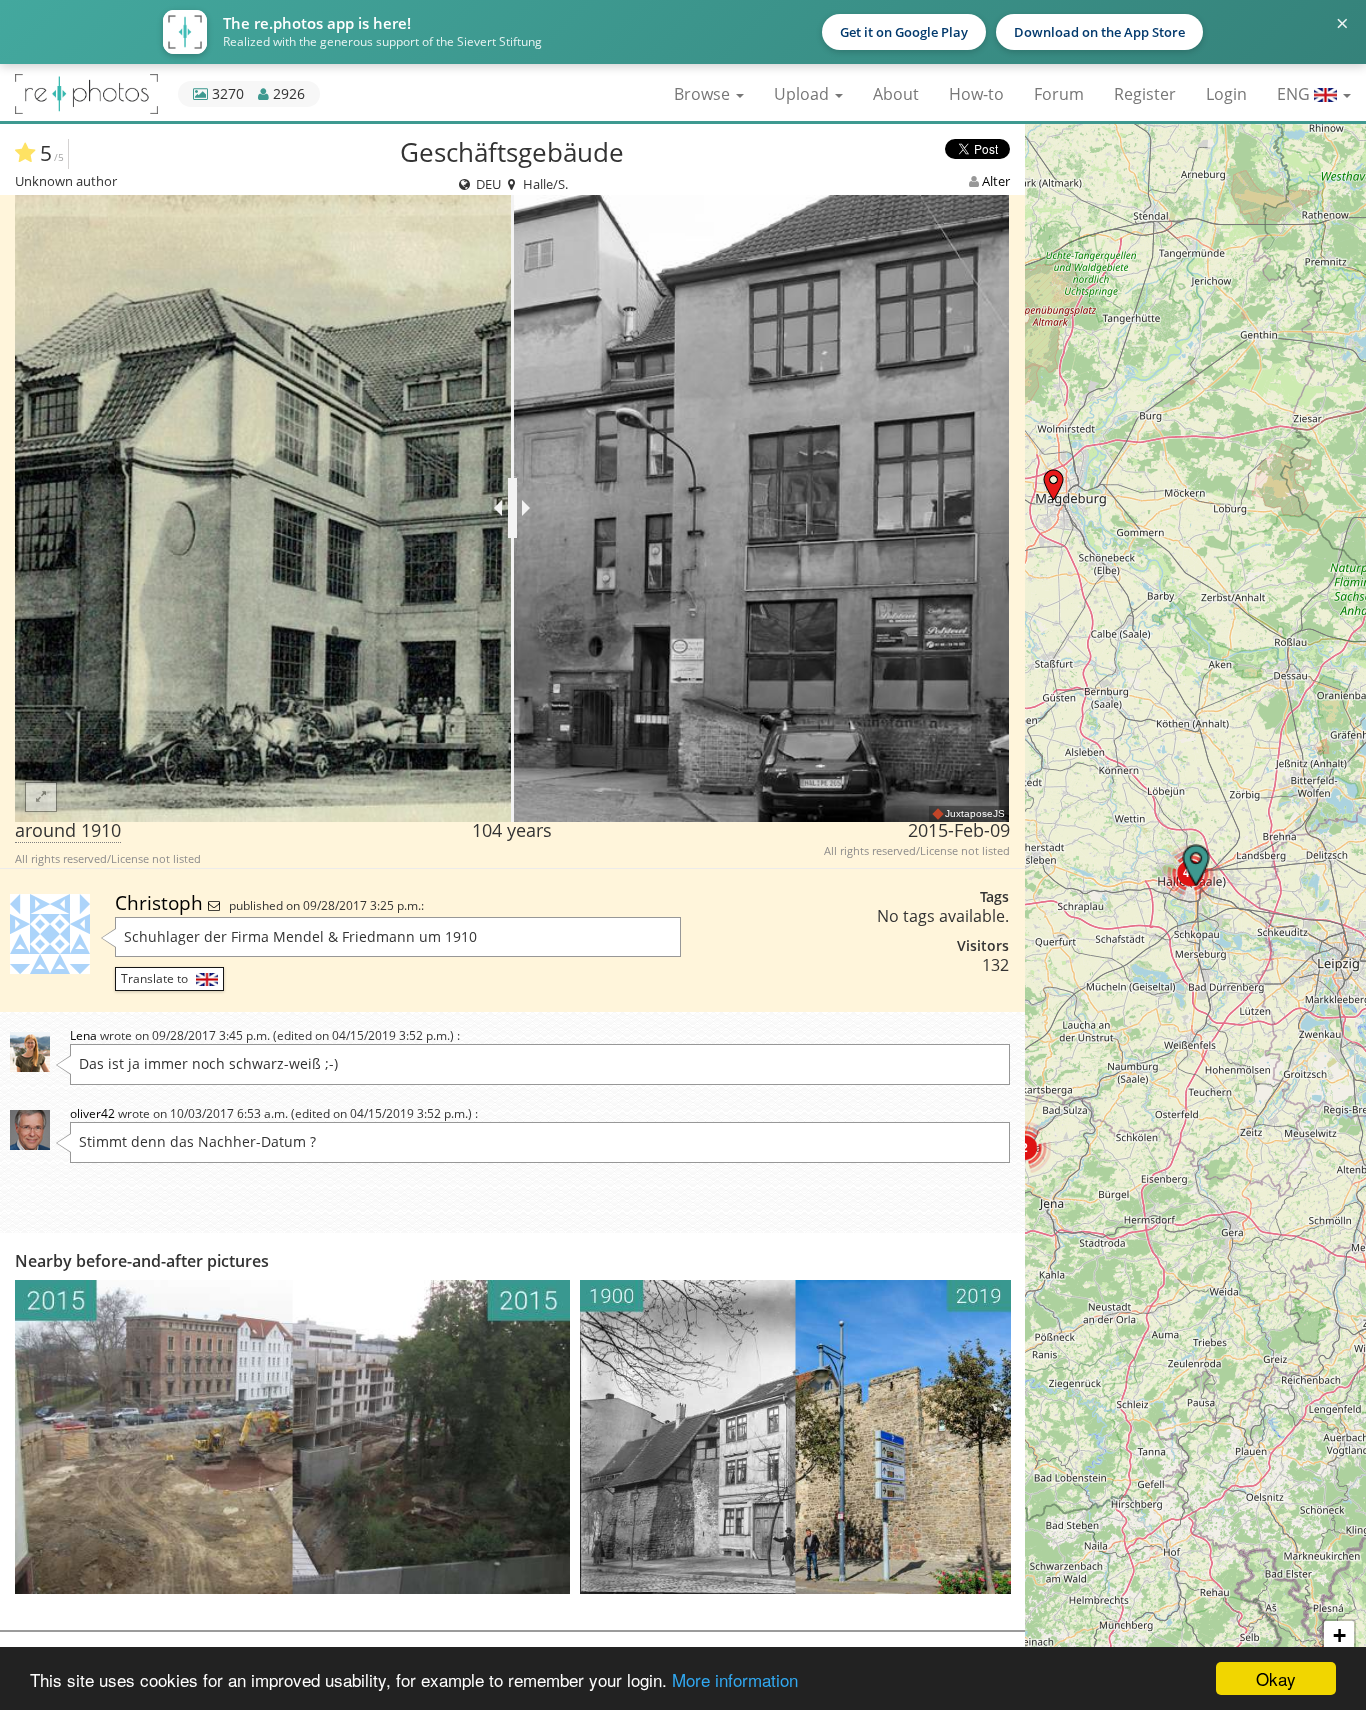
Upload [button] (803, 94)
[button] (1053, 484)
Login (1226, 94)
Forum (1059, 94)
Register (1145, 94)
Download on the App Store (1099, 32)
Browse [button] (704, 94)
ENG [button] (1295, 94)
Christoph (161, 902)
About (896, 94)
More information (735, 1679)
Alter (996, 181)
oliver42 (92, 1113)
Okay (1276, 1678)
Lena (83, 1035)
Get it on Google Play (904, 32)
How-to (976, 94)
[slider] (512, 508)
